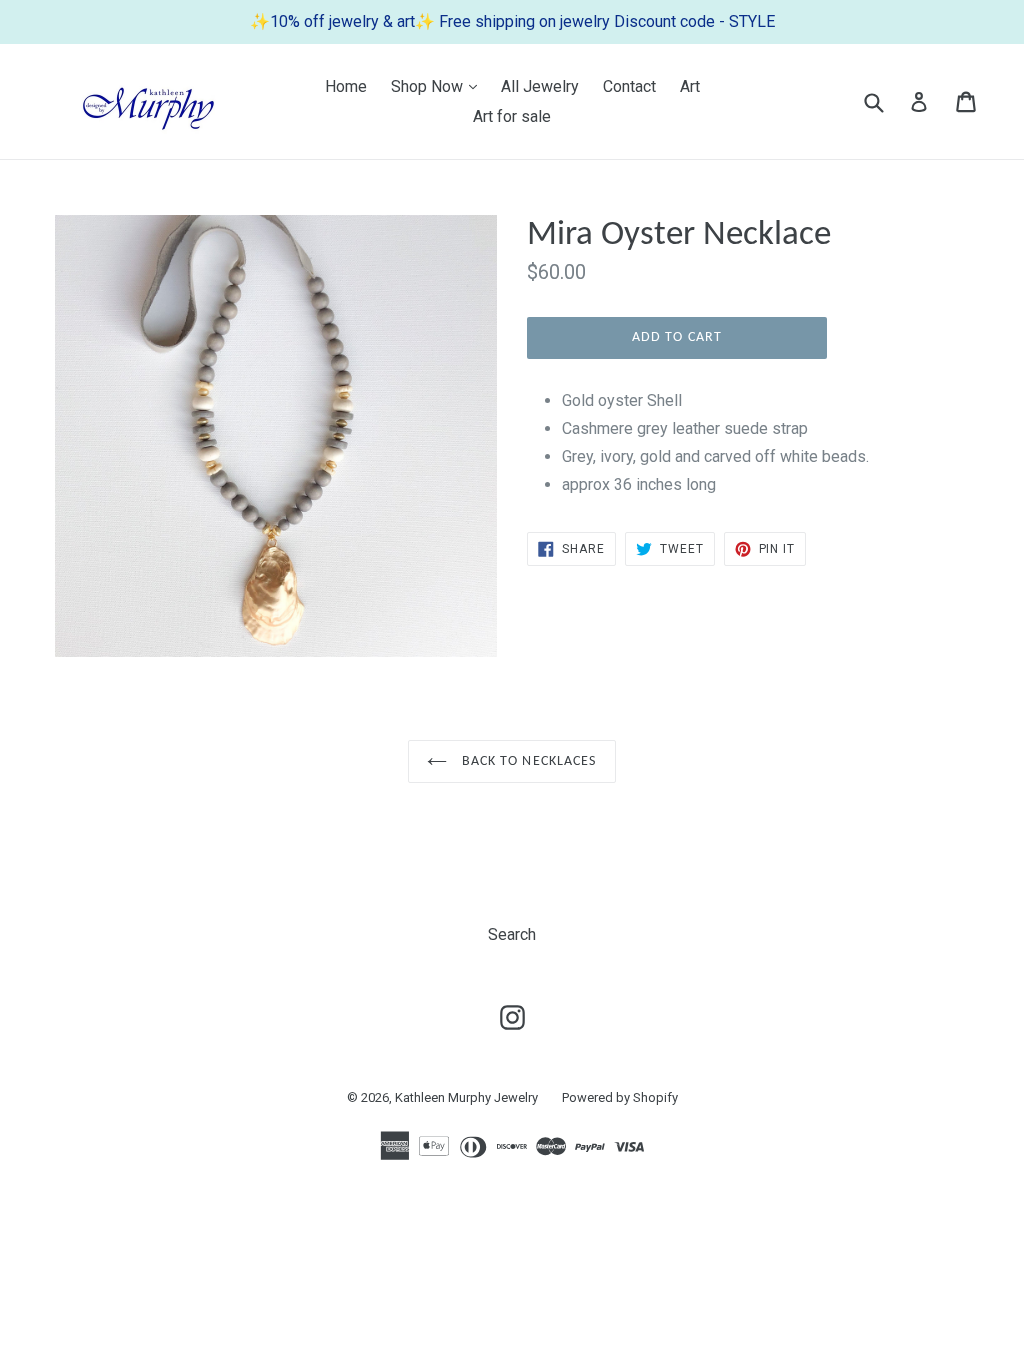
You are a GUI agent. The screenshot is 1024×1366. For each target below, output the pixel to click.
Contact (629, 86)
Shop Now (439, 86)
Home (346, 86)
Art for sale (512, 116)
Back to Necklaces (526, 761)
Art (690, 86)
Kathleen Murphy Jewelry (466, 1097)
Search (512, 934)
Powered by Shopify (620, 1097)
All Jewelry (540, 86)
